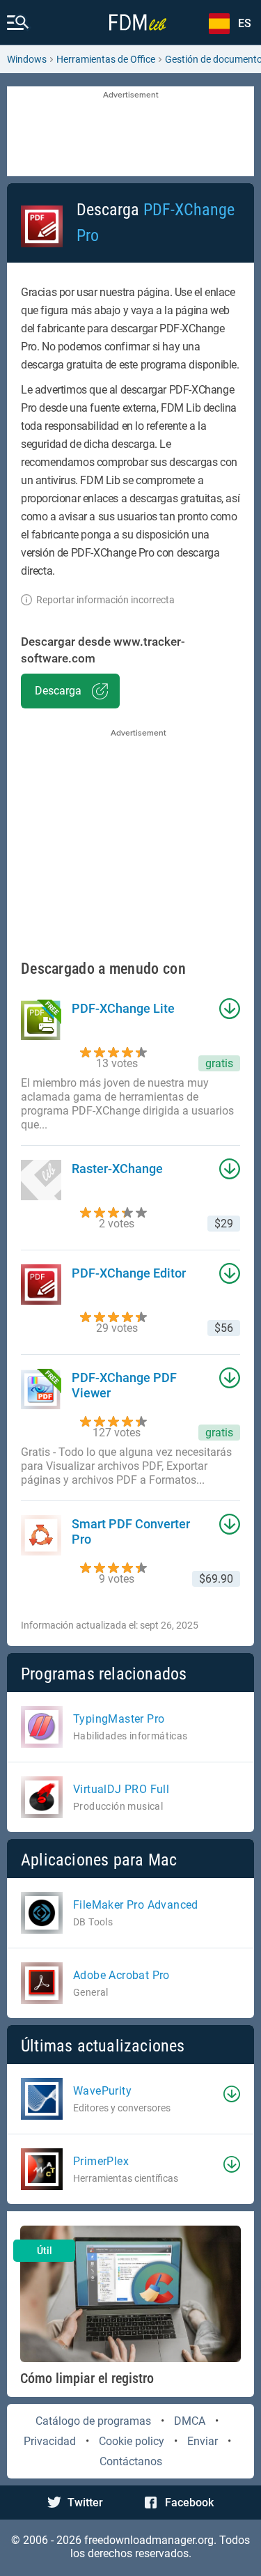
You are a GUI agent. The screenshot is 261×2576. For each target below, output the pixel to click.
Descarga (58, 691)
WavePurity (102, 2091)
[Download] (232, 2094)
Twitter (85, 2503)
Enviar (203, 2441)
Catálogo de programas (93, 2421)
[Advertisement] (130, 132)
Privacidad (50, 2441)
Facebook (189, 2503)
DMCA (190, 2421)
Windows (27, 59)
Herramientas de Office (106, 59)
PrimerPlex (101, 2161)
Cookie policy (132, 2441)
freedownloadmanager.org (149, 2540)
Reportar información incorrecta (105, 600)
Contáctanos (131, 2461)
